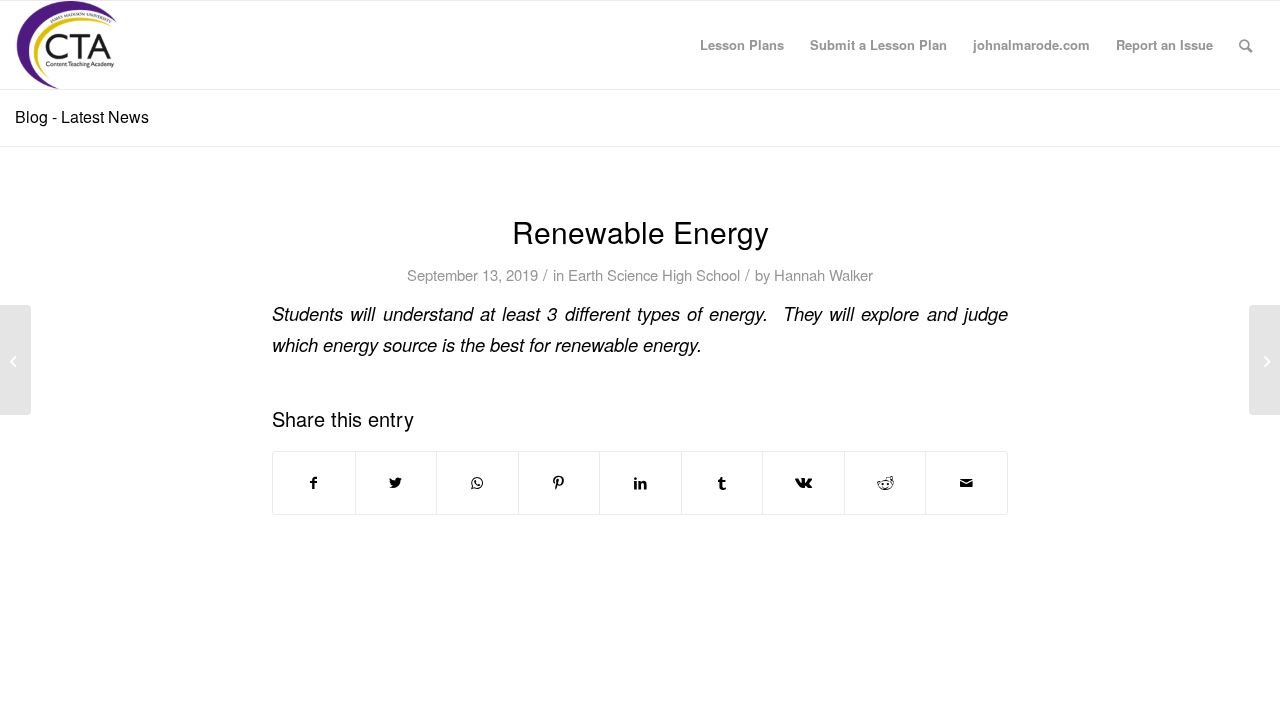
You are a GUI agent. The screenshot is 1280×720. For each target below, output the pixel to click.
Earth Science (613, 274)
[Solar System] (15, 360)
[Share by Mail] (966, 483)
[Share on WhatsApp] (477, 483)
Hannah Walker (823, 274)
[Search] (1245, 45)
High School (701, 274)
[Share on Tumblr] (722, 483)
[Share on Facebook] (314, 483)
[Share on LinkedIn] (640, 483)
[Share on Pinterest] (559, 483)
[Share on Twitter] (396, 483)
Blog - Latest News (82, 116)
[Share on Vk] (803, 483)
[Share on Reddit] (885, 483)
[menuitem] (742, 45)
